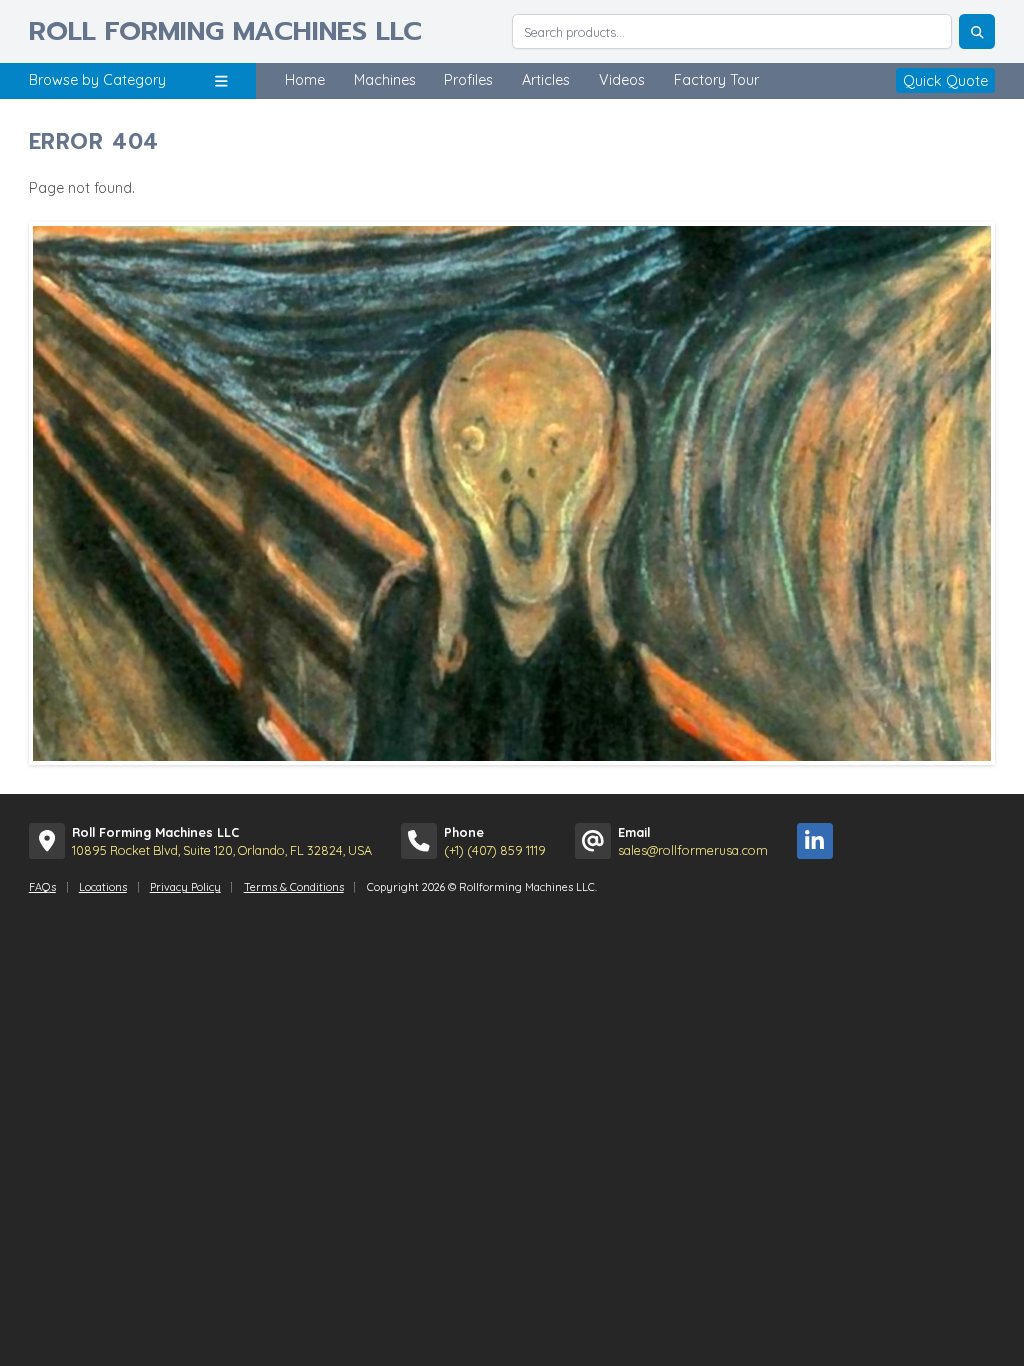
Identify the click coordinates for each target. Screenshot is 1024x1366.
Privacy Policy (185, 887)
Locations (103, 887)
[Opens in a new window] (815, 841)
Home (305, 80)
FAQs (42, 887)
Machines (385, 80)
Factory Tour (716, 80)
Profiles (468, 80)
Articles (546, 80)
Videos (622, 80)
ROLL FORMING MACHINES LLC (225, 31)
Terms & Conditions (294, 887)
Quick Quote (945, 80)
